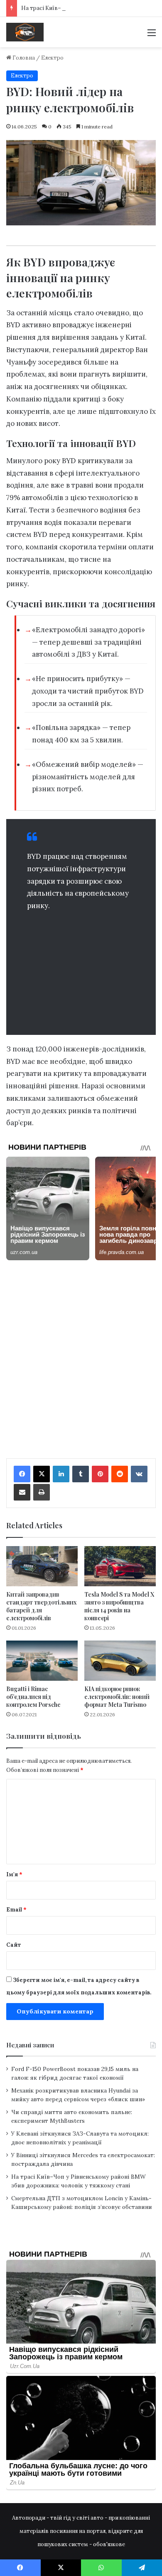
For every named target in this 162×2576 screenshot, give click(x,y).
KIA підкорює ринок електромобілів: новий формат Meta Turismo (117, 1697)
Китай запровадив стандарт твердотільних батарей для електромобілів (41, 1606)
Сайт (14, 1945)
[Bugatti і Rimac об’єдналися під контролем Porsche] (42, 1661)
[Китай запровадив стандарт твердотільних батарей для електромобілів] (42, 1566)
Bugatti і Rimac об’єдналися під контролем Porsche (33, 1697)
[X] (42, 1474)
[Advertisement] (81, 971)
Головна (23, 58)
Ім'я (14, 1874)
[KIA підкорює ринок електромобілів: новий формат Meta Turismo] (120, 1661)
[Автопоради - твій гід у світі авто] (25, 32)
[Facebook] (22, 1474)
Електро (52, 58)
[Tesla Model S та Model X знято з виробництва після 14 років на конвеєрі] (120, 1566)
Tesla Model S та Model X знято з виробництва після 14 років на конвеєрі (119, 1606)
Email (16, 1910)
